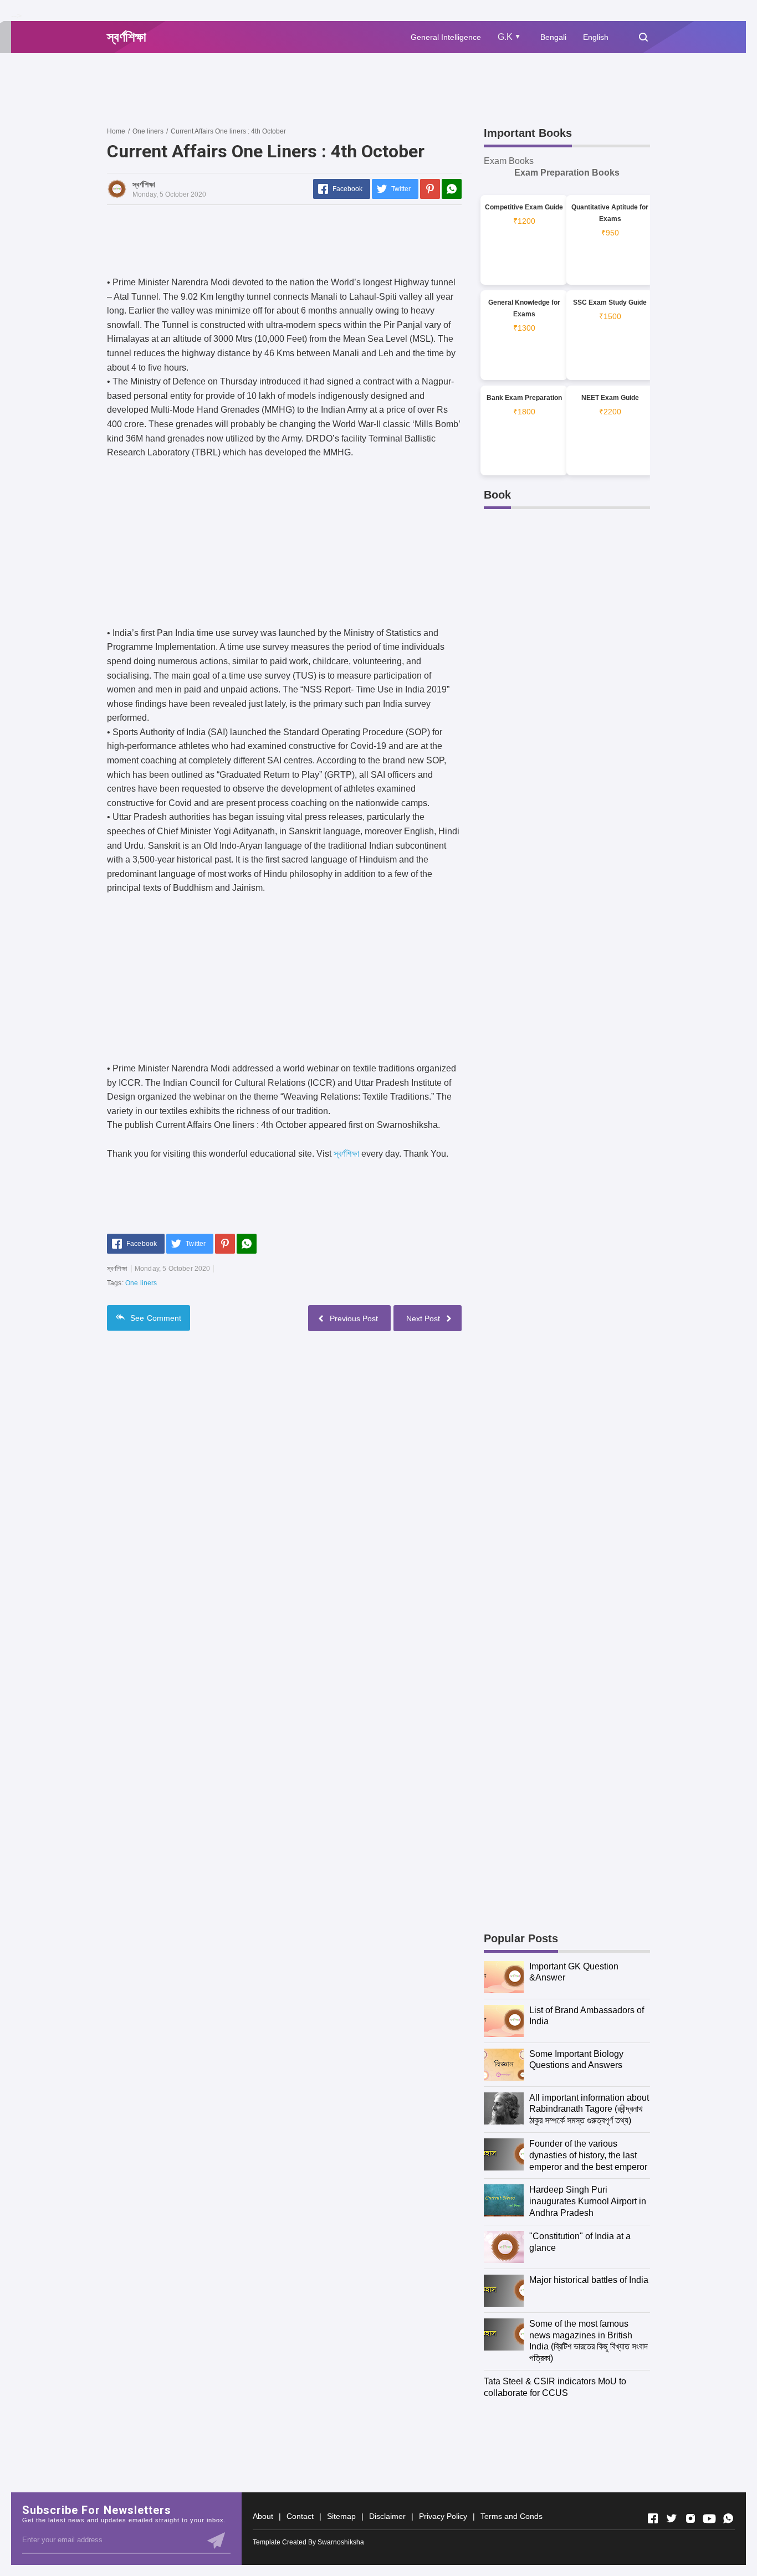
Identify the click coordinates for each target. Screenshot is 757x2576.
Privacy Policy (443, 2516)
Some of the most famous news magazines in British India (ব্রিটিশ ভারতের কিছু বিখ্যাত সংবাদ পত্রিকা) (589, 2341)
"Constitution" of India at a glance (580, 2242)
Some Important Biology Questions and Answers (576, 2060)
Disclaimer (387, 2516)
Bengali (553, 37)
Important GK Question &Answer (574, 1972)
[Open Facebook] (653, 2518)
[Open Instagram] (690, 2518)
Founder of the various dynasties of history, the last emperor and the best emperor (588, 2155)
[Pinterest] (430, 189)
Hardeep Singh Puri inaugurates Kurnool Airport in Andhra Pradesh (588, 2201)
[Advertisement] (309, 89)
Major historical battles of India (589, 2280)
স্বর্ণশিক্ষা (346, 1154)
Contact (300, 2516)
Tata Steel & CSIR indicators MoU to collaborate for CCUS (555, 2387)
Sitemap (341, 2516)
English (596, 37)
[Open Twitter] (672, 2518)
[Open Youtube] (709, 2518)
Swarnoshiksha (341, 2542)
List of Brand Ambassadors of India (587, 2016)
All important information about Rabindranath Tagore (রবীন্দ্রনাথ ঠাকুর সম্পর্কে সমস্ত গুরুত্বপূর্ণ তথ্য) (589, 2109)
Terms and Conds (512, 2516)
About (263, 2516)
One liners (141, 1283)
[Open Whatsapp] (728, 2518)
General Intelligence (446, 37)
